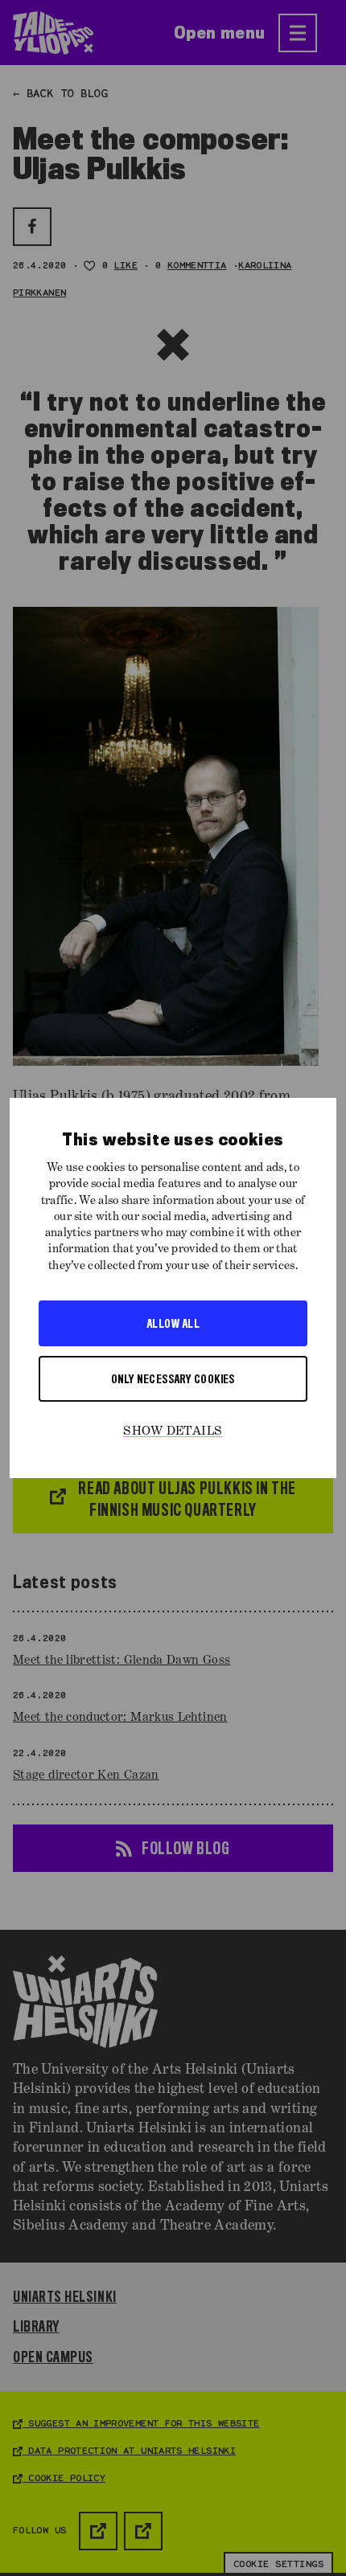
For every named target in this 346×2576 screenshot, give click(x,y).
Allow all (173, 1323)
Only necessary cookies (173, 1378)
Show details (173, 1431)
